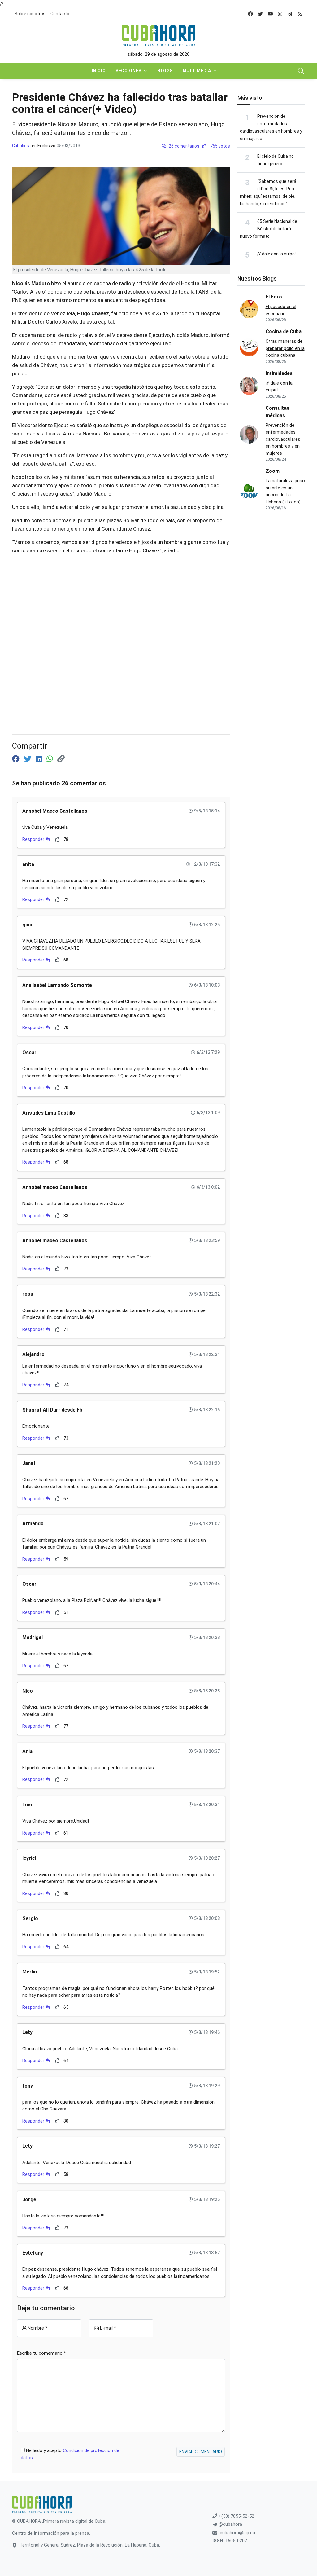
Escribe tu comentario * (41, 2353)
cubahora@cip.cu (237, 2533)
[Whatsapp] (51, 759)
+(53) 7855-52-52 (236, 2516)
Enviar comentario (201, 2452)
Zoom (273, 471)
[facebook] (250, 14)
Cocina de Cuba (284, 331)
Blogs (165, 71)
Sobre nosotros (30, 14)
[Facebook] (17, 759)
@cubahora (230, 2524)
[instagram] (280, 14)
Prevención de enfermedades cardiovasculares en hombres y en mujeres (283, 439)
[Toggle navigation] (301, 71)
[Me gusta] (57, 839)
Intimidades (279, 373)
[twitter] (260, 14)
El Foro (274, 297)
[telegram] (290, 14)
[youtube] (270, 14)
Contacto (60, 14)
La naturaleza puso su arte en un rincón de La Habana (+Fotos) (285, 491)
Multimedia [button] (197, 71)
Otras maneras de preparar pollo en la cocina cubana (285, 348)
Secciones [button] (128, 71)
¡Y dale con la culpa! (276, 254)
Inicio (99, 71)
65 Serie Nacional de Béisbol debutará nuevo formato (269, 229)
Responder (34, 839)
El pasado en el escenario (281, 310)
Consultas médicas (278, 412)
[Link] (61, 759)
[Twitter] (28, 759)
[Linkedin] (40, 759)
